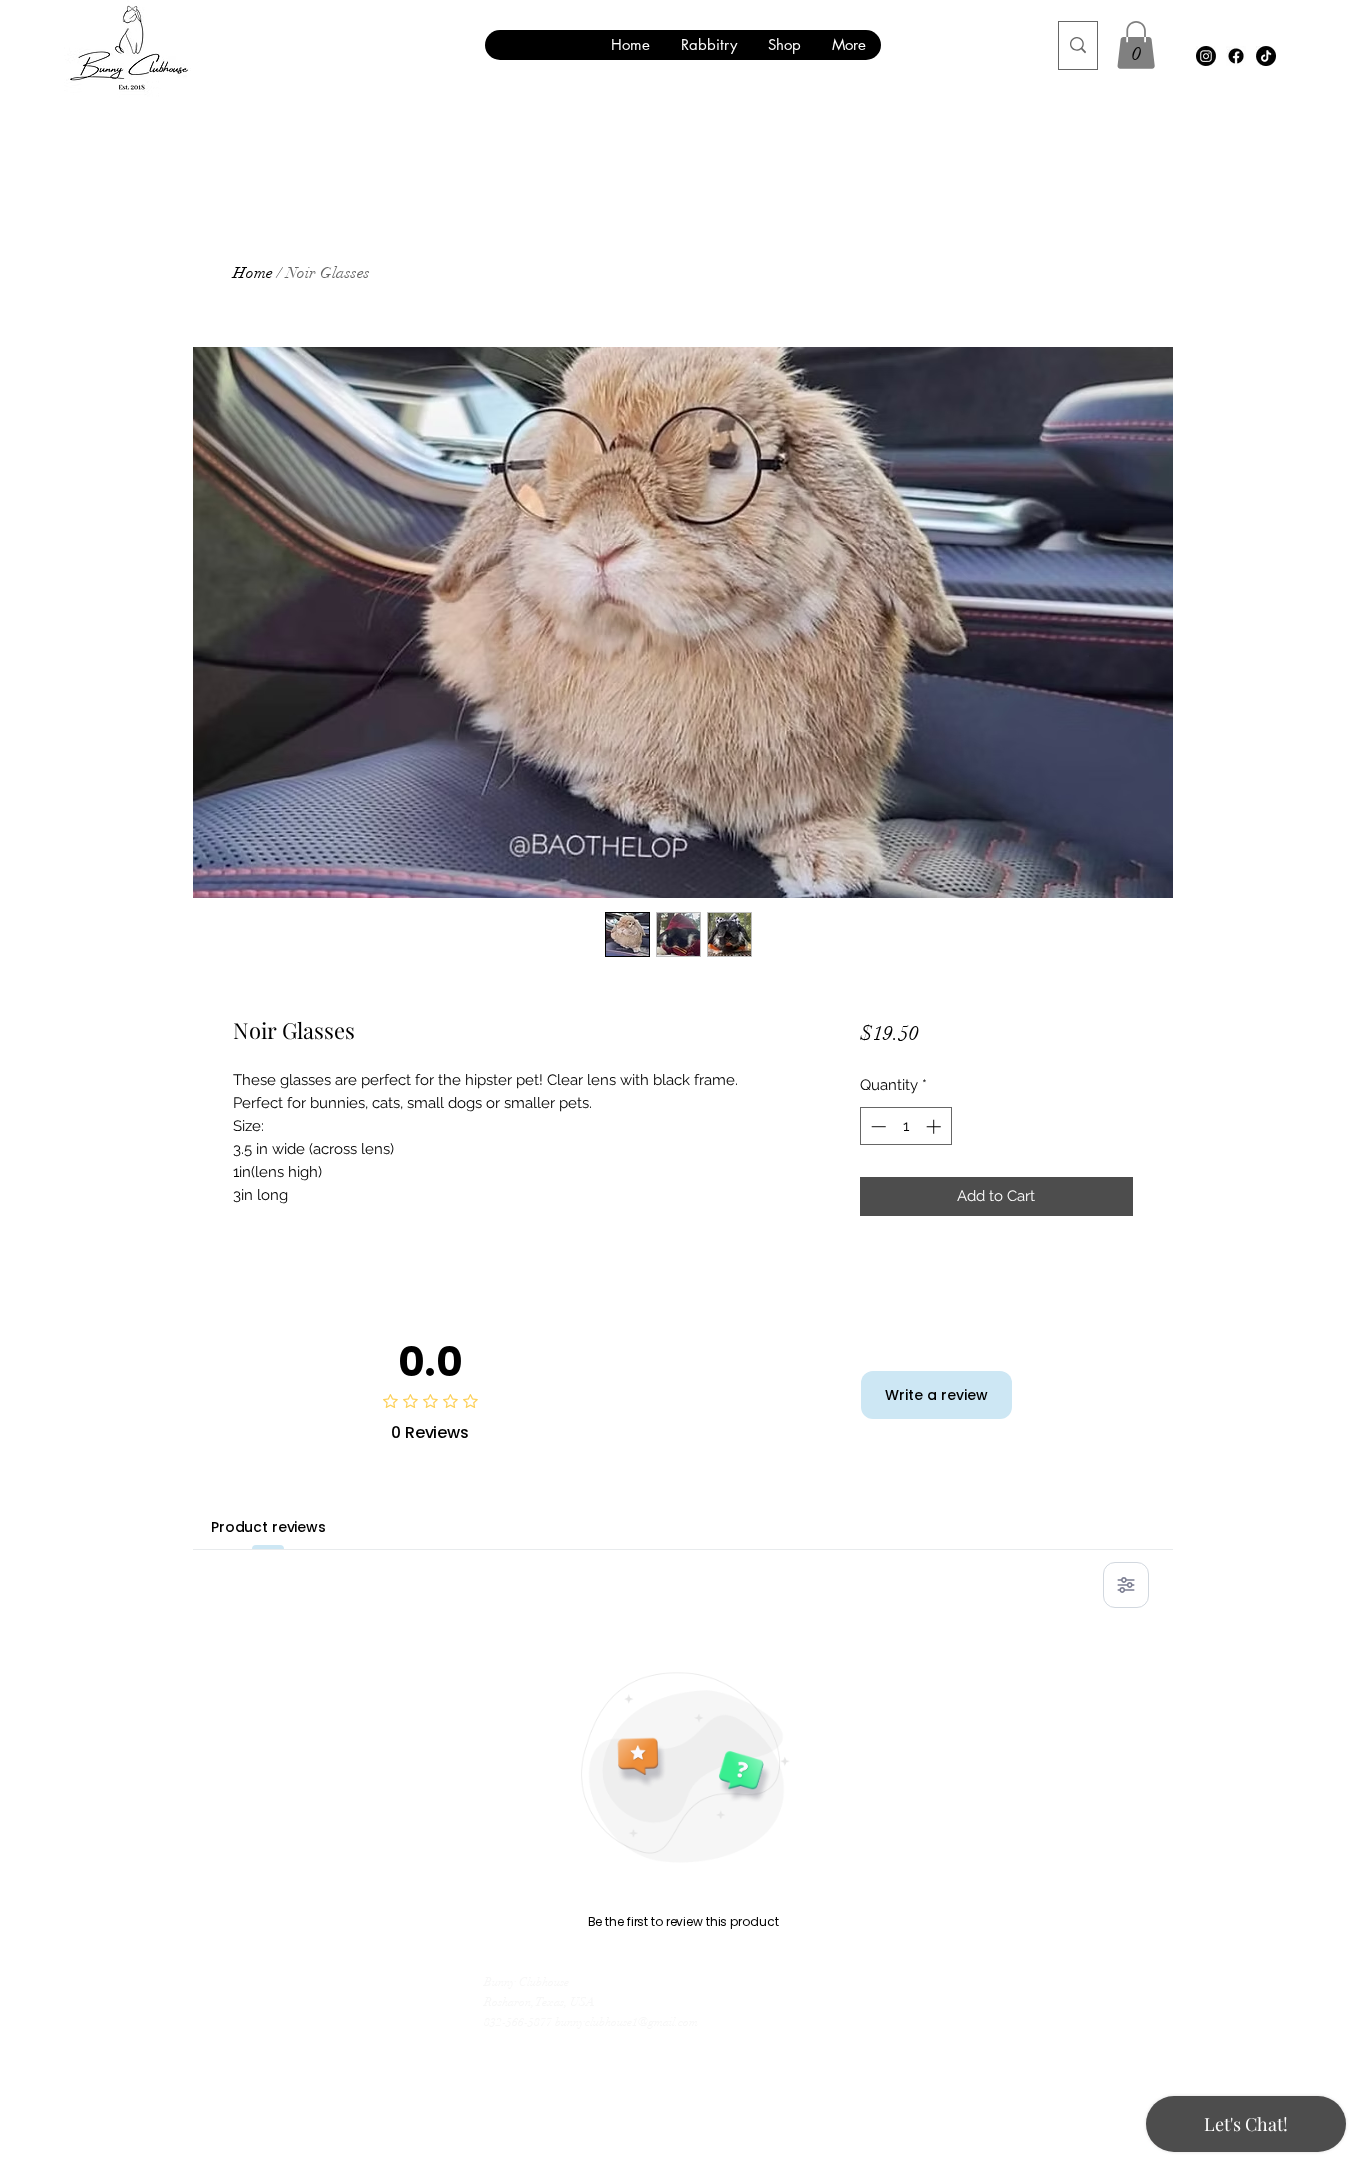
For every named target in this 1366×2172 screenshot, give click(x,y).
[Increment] (935, 1126)
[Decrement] (876, 1126)
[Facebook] (1236, 56)
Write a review (936, 1395)
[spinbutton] (905, 1126)
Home (253, 273)
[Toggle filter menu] (1126, 1585)
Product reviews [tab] (268, 1527)
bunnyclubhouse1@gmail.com (626, 2022)
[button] (1136, 45)
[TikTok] (1266, 56)
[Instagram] (1206, 56)
